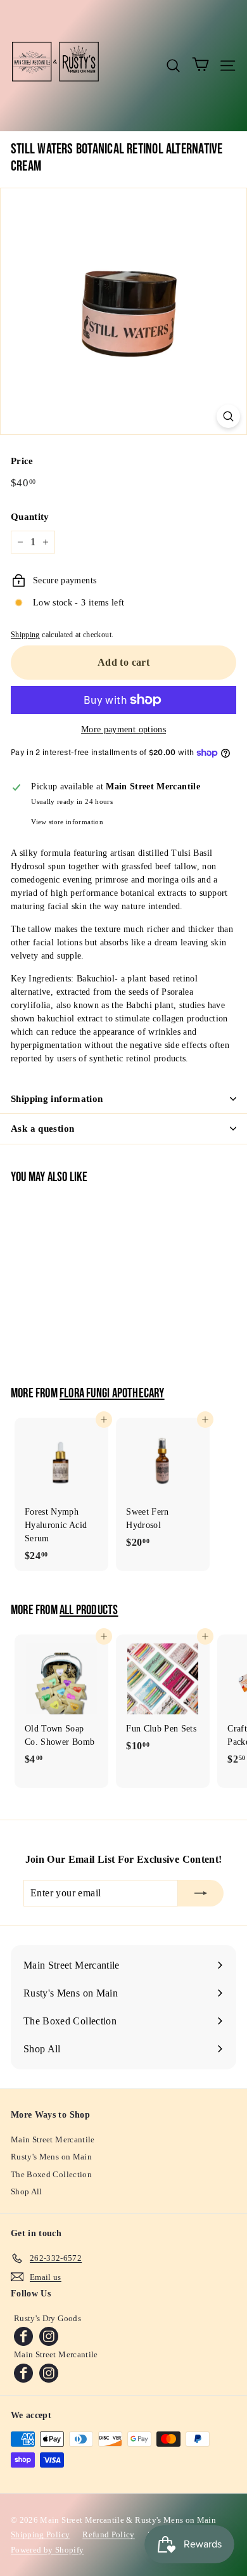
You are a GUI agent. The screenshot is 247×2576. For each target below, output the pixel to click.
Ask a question (42, 1129)
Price (22, 461)
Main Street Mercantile (53, 2139)
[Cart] (200, 65)
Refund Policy (109, 2534)
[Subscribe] (201, 1893)
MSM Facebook (23, 2373)
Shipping (25, 635)
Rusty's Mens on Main (51, 2157)
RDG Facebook (23, 2336)
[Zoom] (228, 416)
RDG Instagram (49, 2336)
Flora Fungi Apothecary (112, 1394)
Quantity (30, 517)
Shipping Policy (40, 2534)
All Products (89, 1610)
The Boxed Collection (51, 2174)
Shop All (27, 2191)
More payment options (123, 729)
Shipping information (57, 1099)
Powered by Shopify (47, 2550)
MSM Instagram (49, 2373)
